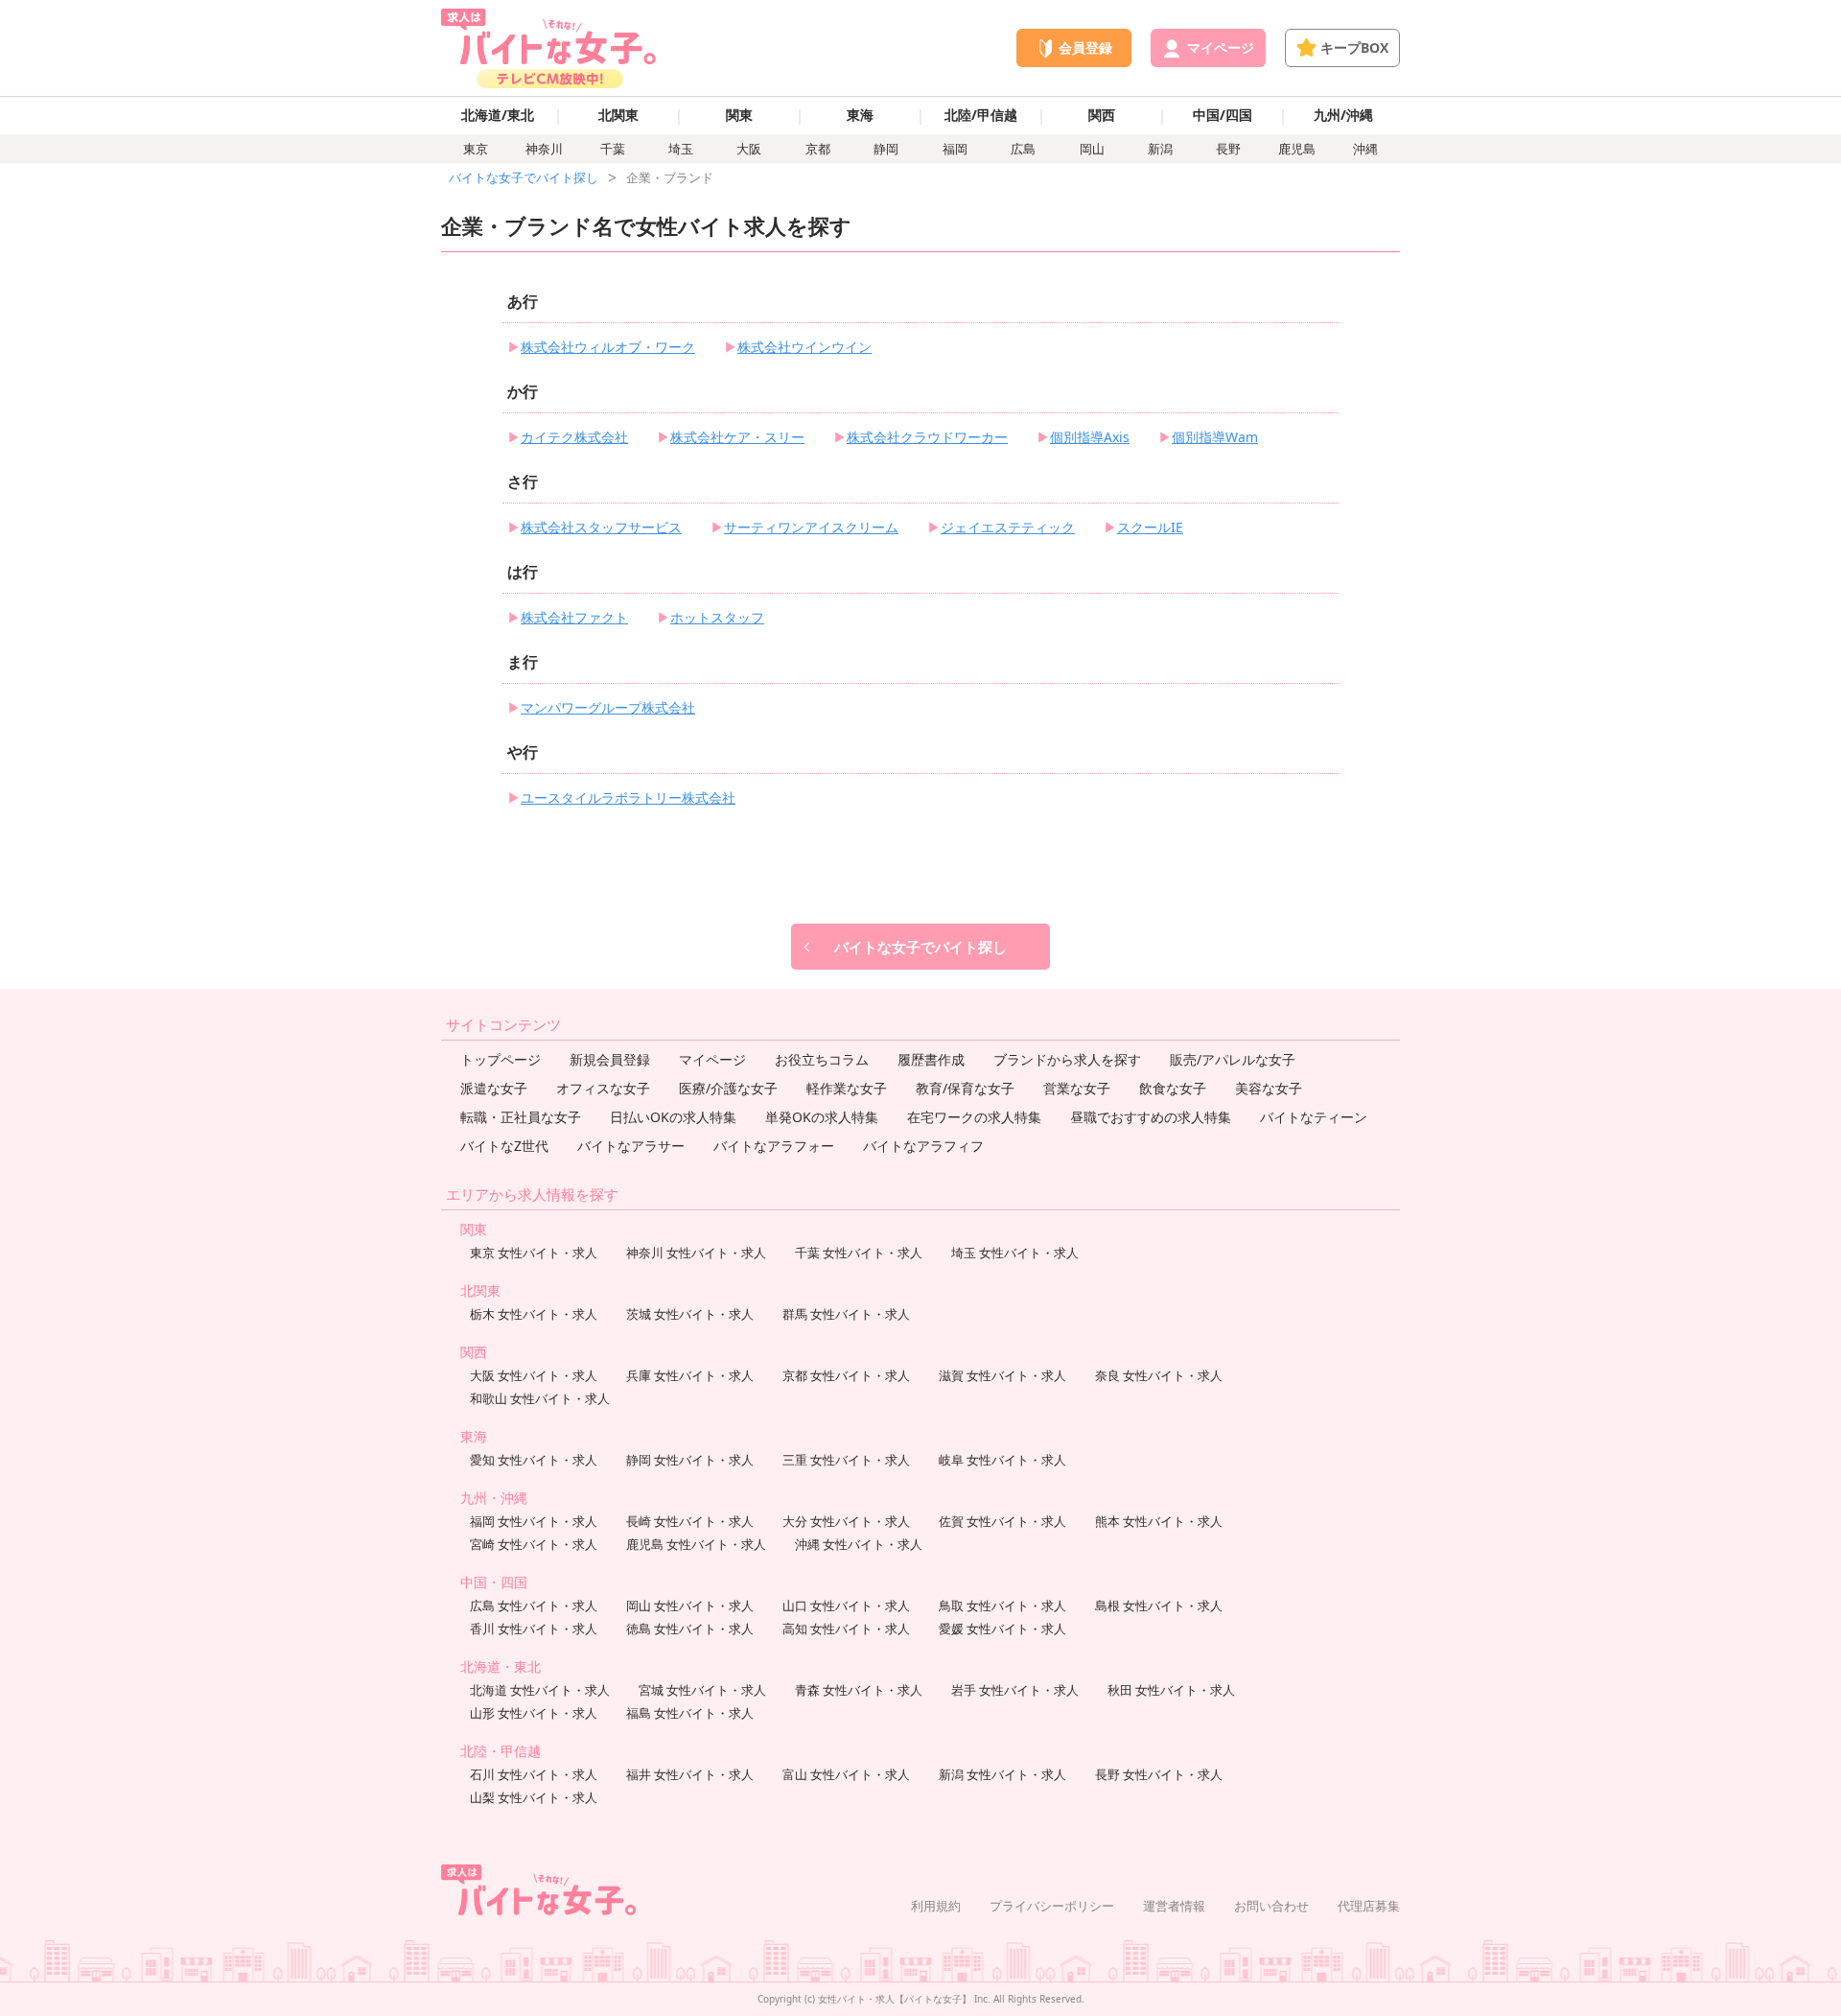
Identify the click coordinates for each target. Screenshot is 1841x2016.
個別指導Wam (1215, 437)
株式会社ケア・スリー (737, 437)
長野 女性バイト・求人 (1159, 1774)
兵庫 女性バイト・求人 (690, 1375)
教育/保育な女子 (965, 1088)
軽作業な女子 (847, 1088)
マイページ (712, 1059)
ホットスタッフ (717, 617)
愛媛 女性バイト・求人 (1002, 1629)
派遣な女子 (494, 1088)
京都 (818, 149)
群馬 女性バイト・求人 (846, 1314)
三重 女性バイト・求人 (846, 1460)
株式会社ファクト (574, 617)
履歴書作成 (931, 1059)
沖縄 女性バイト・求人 (859, 1544)
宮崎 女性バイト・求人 (534, 1544)
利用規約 (936, 1906)
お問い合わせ (1271, 1906)
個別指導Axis (1090, 437)
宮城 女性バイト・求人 (702, 1690)
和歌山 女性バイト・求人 (540, 1398)
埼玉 (681, 149)
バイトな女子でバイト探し (524, 177)
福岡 (955, 149)
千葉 (613, 149)
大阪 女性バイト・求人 (534, 1375)
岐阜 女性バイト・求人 (1002, 1460)
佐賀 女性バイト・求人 (1002, 1521)
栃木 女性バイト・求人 (534, 1314)
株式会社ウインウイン (804, 347)
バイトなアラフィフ (923, 1146)
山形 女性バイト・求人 (534, 1713)
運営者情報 (1174, 1906)
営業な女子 (1077, 1088)
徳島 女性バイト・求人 (690, 1629)
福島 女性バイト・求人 (690, 1713)
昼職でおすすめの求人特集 (1151, 1117)
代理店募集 (1369, 1906)
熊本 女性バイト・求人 (1159, 1521)
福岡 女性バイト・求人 (534, 1521)
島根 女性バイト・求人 (1159, 1606)
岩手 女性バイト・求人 (1015, 1690)
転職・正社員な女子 (521, 1117)
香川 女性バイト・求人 (534, 1629)
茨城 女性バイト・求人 (690, 1314)
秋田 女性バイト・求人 (1171, 1690)
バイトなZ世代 (504, 1146)
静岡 (886, 149)
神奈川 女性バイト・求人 (696, 1253)
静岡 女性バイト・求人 (690, 1460)
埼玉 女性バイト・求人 (1015, 1253)
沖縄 (1365, 149)
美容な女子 (1269, 1088)
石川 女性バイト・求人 (534, 1774)
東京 (476, 149)
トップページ (501, 1059)
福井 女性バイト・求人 (690, 1774)
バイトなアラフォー (774, 1146)
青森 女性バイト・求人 (859, 1690)
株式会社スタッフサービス (601, 527)
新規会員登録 (610, 1059)
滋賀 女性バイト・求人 (1002, 1375)
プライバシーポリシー (1052, 1906)
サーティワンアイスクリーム (811, 527)
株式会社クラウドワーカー (927, 437)
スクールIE (1150, 527)
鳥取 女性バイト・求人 (1002, 1606)
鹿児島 (1297, 149)
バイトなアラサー (631, 1146)
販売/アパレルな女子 (1233, 1059)
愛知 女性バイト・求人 (534, 1460)
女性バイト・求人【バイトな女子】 (895, 1999)
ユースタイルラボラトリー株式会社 (628, 797)
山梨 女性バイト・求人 (534, 1797)
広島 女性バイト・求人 (534, 1606)
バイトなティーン (1314, 1117)
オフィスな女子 (603, 1088)
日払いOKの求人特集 (673, 1117)
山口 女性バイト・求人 (846, 1606)
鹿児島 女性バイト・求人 (696, 1544)
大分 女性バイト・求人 (846, 1521)
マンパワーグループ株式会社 (608, 707)
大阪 (749, 149)
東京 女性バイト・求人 (534, 1253)
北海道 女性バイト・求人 (540, 1690)
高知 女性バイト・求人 (846, 1629)
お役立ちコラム (822, 1059)
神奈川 (544, 149)
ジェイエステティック (1008, 527)
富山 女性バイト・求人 (846, 1774)
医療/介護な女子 (728, 1088)
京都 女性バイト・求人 (846, 1375)
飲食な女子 (1173, 1088)
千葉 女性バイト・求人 (859, 1253)
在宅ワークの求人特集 (974, 1117)
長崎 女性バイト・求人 (690, 1521)
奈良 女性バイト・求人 (1159, 1375)
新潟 (1160, 149)
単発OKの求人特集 (822, 1117)
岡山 (1092, 149)
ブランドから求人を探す (1067, 1059)
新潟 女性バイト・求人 (1002, 1774)
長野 (1228, 149)
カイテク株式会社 (574, 437)
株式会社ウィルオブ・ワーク (608, 347)
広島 (1023, 149)
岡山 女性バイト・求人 (690, 1606)
